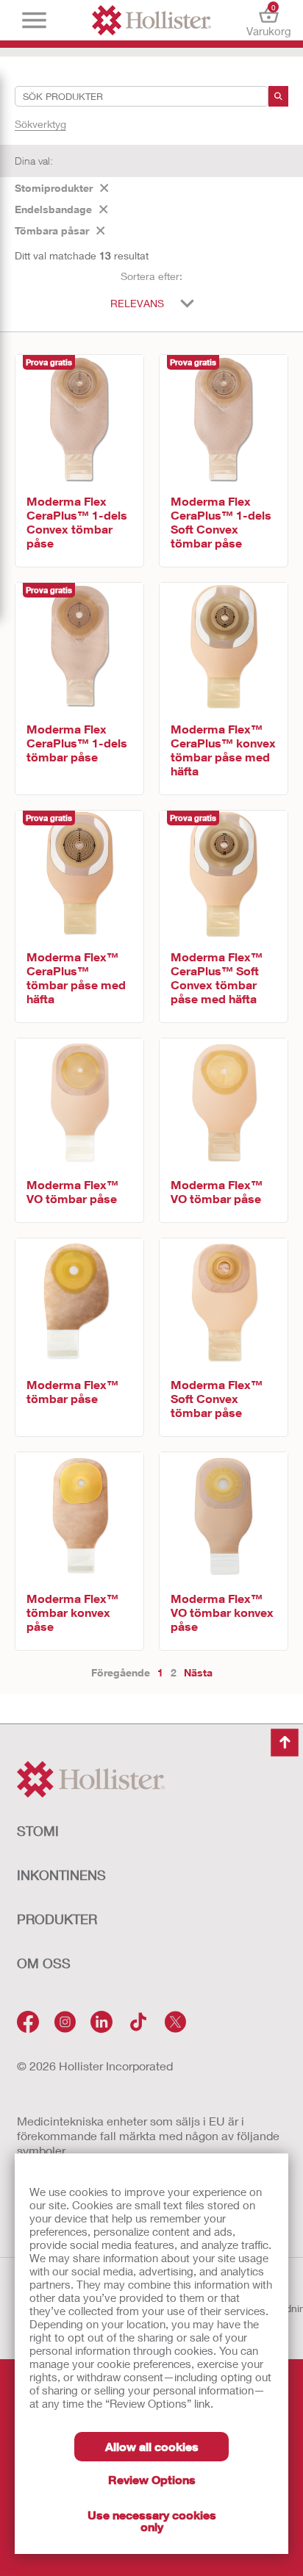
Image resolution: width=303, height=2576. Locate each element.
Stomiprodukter (54, 188)
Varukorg (269, 20)
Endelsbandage (53, 209)
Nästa (198, 1672)
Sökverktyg (40, 124)
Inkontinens (61, 1875)
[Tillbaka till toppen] (285, 1743)
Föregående (121, 1672)
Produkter (57, 1919)
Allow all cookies (152, 2446)
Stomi (38, 1831)
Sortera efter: (151, 276)
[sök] (278, 96)
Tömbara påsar (52, 230)
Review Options (152, 2479)
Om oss (44, 1963)
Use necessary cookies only (152, 2521)
